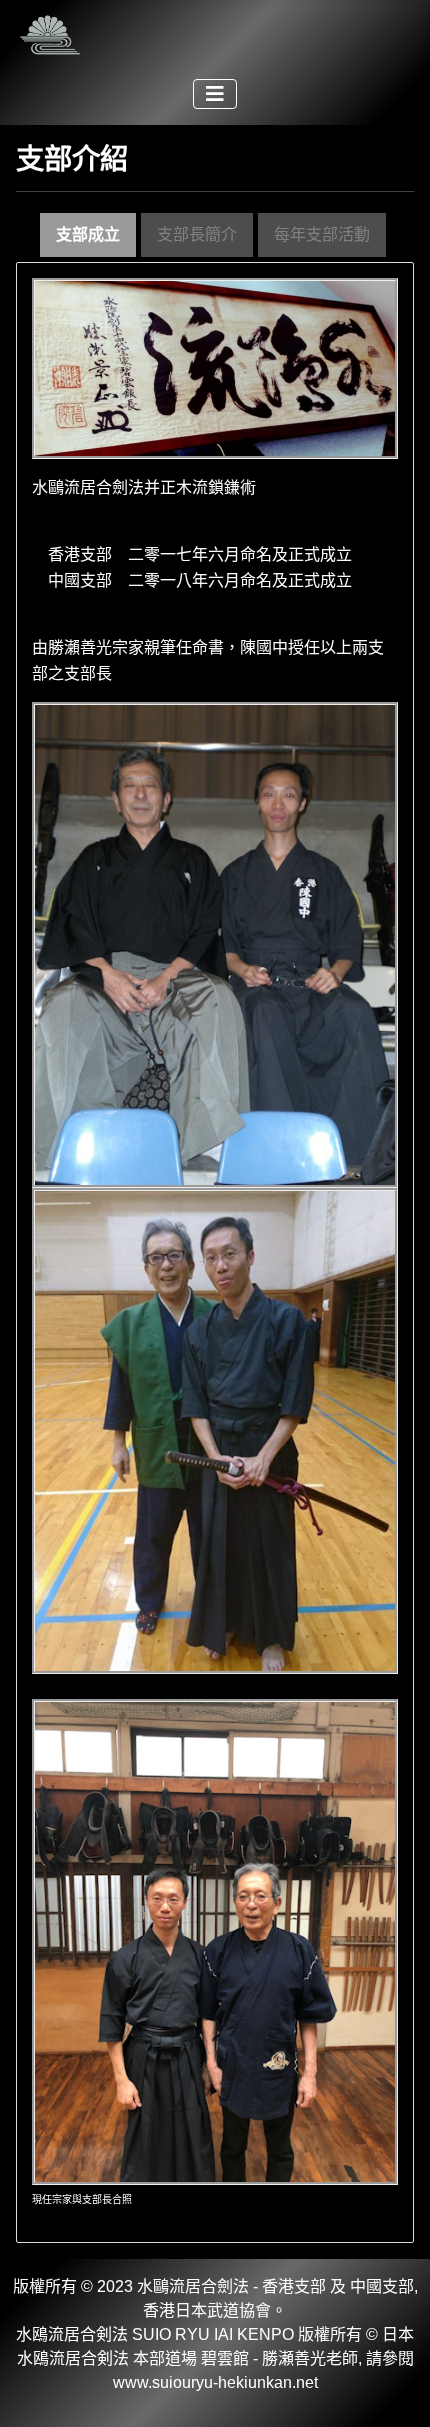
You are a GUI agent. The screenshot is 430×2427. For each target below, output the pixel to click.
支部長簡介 (197, 234)
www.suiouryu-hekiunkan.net (215, 2382)
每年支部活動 (322, 234)
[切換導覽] (215, 94)
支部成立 (88, 234)
